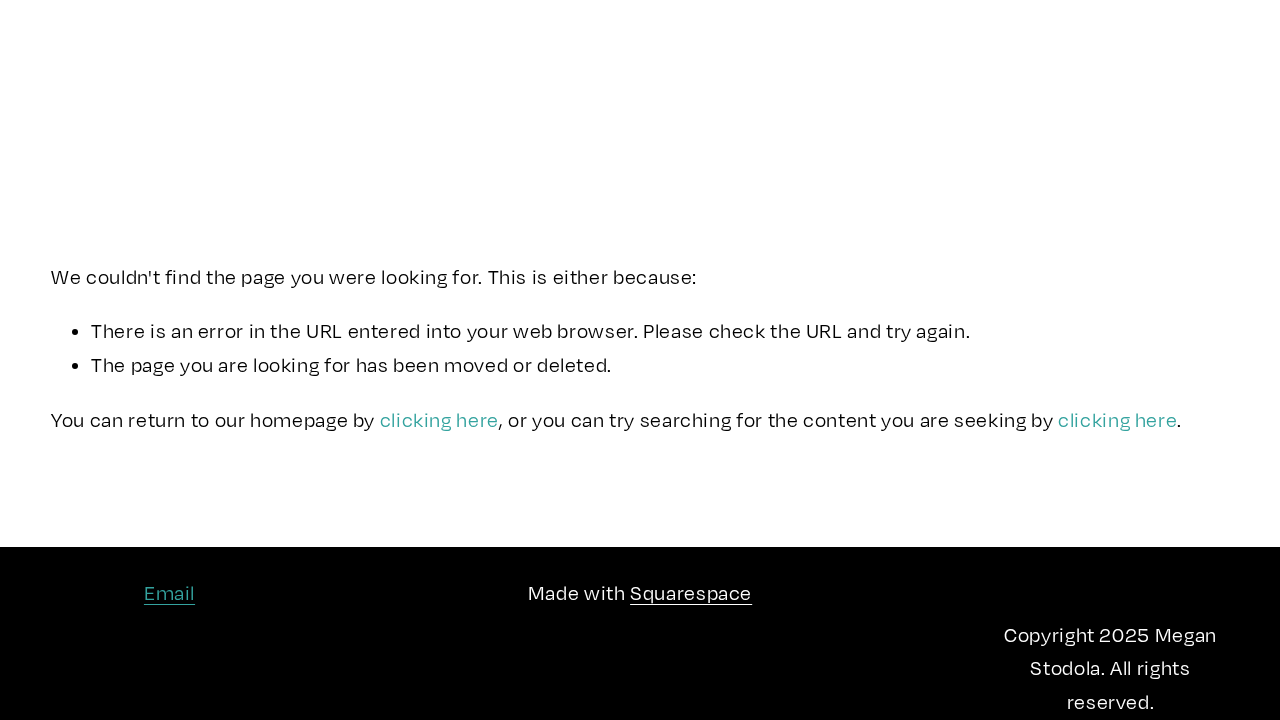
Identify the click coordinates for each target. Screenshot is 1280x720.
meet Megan (183, 56)
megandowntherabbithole (640, 95)
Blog (254, 94)
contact (401, 132)
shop (317, 94)
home (78, 56)
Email (169, 592)
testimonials (193, 132)
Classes (298, 56)
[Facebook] (1138, 95)
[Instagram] (1097, 95)
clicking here (439, 419)
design (182, 94)
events (83, 132)
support (309, 132)
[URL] (1219, 95)
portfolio (91, 94)
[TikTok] (1178, 95)
